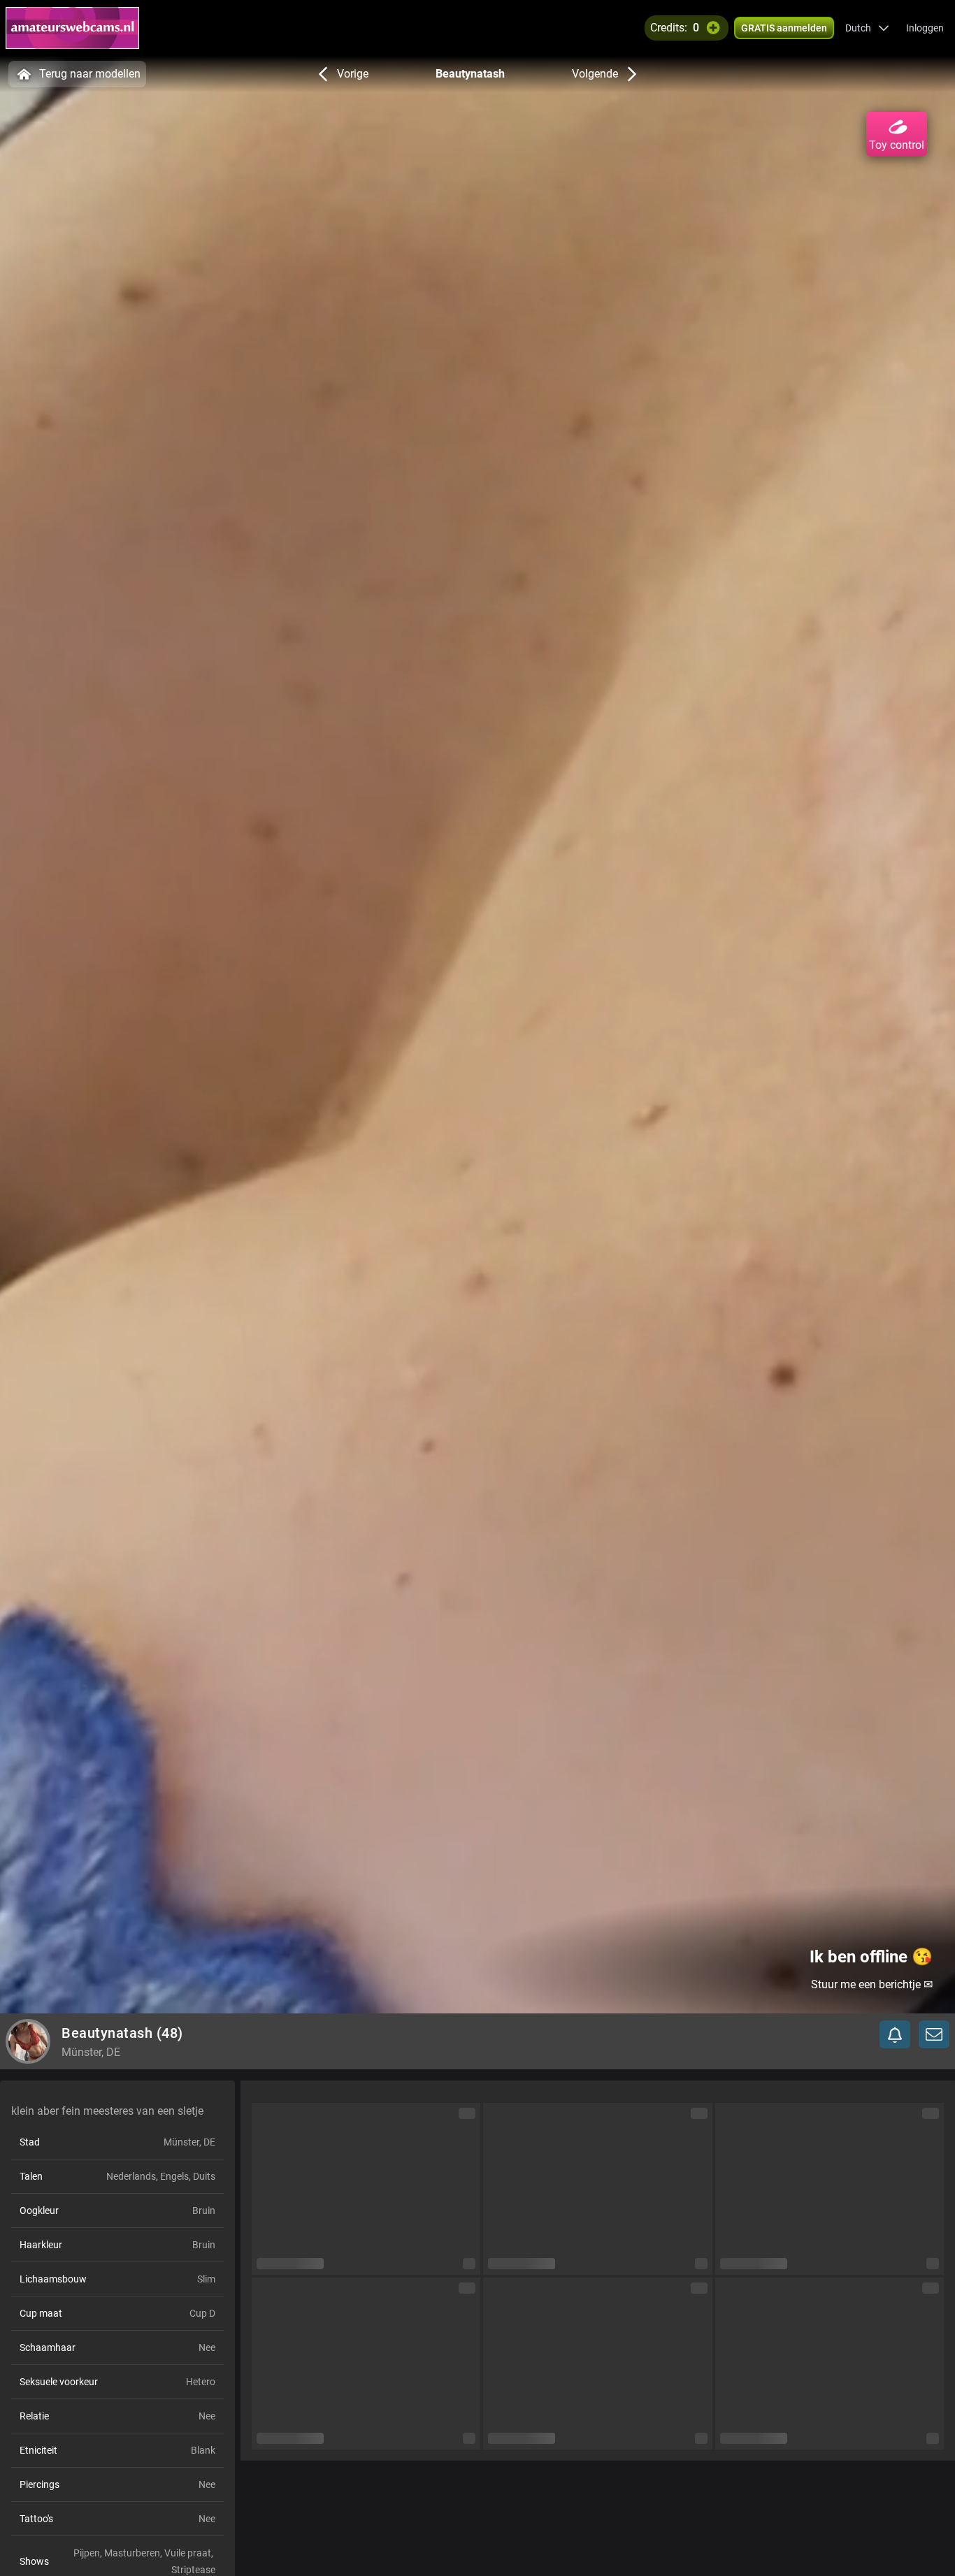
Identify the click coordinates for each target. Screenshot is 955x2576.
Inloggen (925, 28)
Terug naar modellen (90, 74)
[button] (867, 28)
